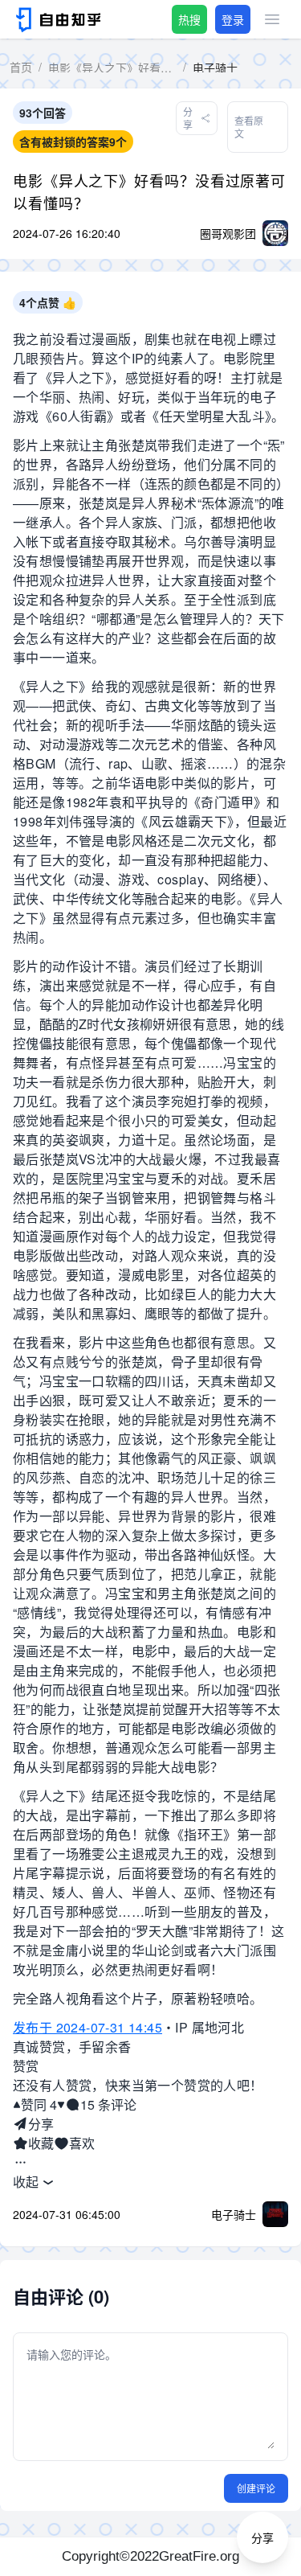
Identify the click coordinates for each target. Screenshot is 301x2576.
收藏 (41, 2143)
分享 (41, 2124)
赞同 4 (39, 2104)
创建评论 (256, 2488)
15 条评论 (108, 2104)
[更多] (20, 2163)
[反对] (61, 2105)
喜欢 (82, 2143)
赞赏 (26, 2066)
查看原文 (249, 127)
